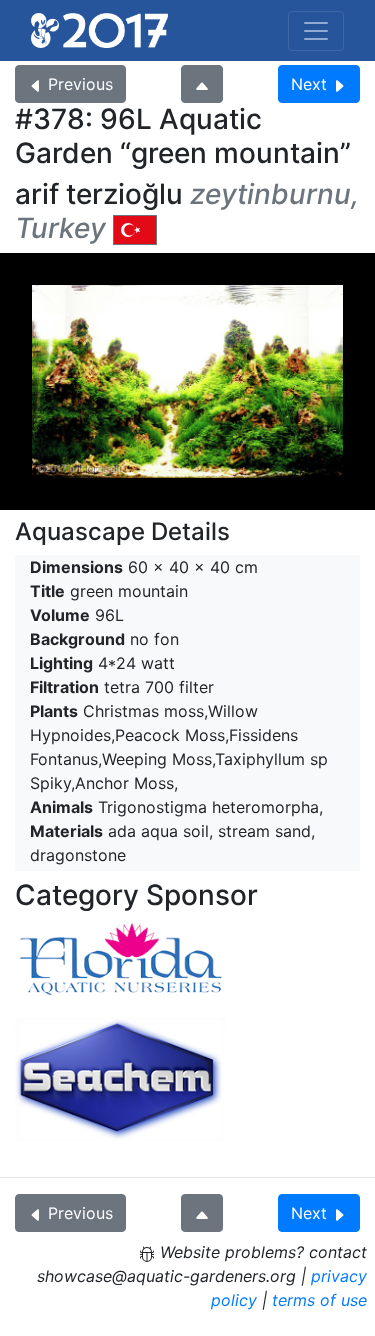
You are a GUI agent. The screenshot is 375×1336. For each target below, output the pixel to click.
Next (309, 84)
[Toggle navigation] (316, 31)
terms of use (319, 1300)
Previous (80, 84)
